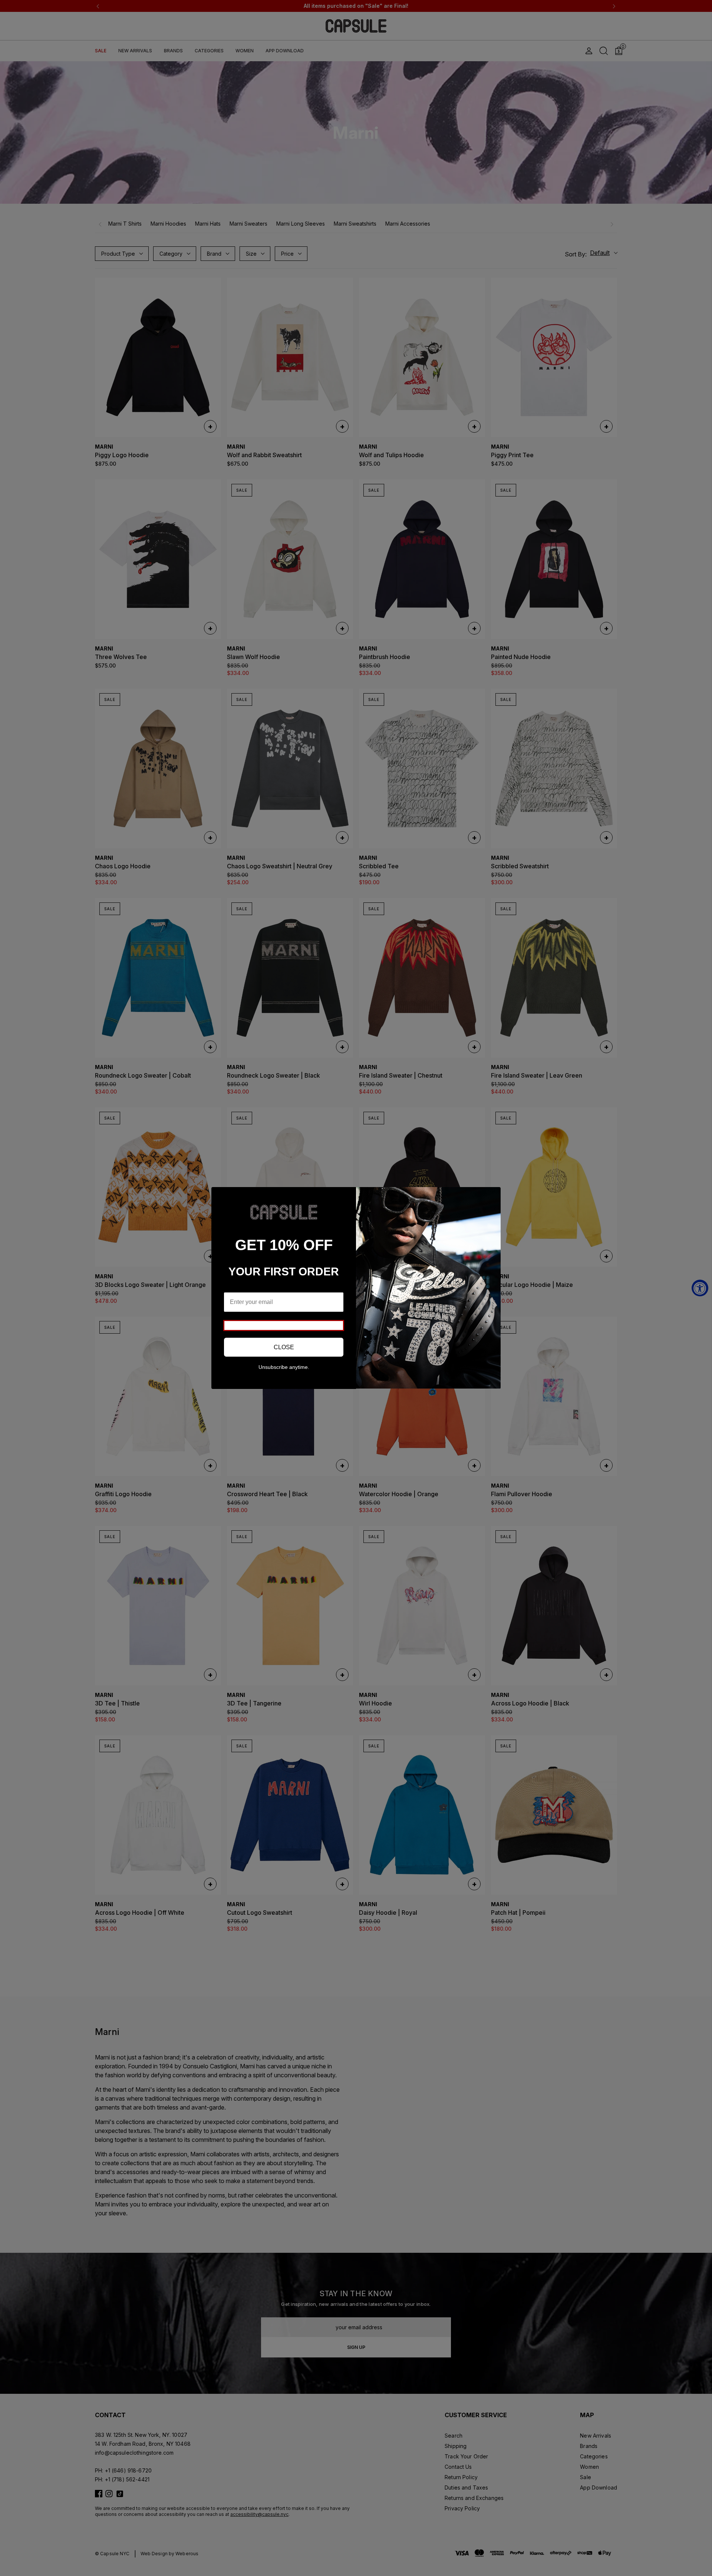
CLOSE (284, 1347)
